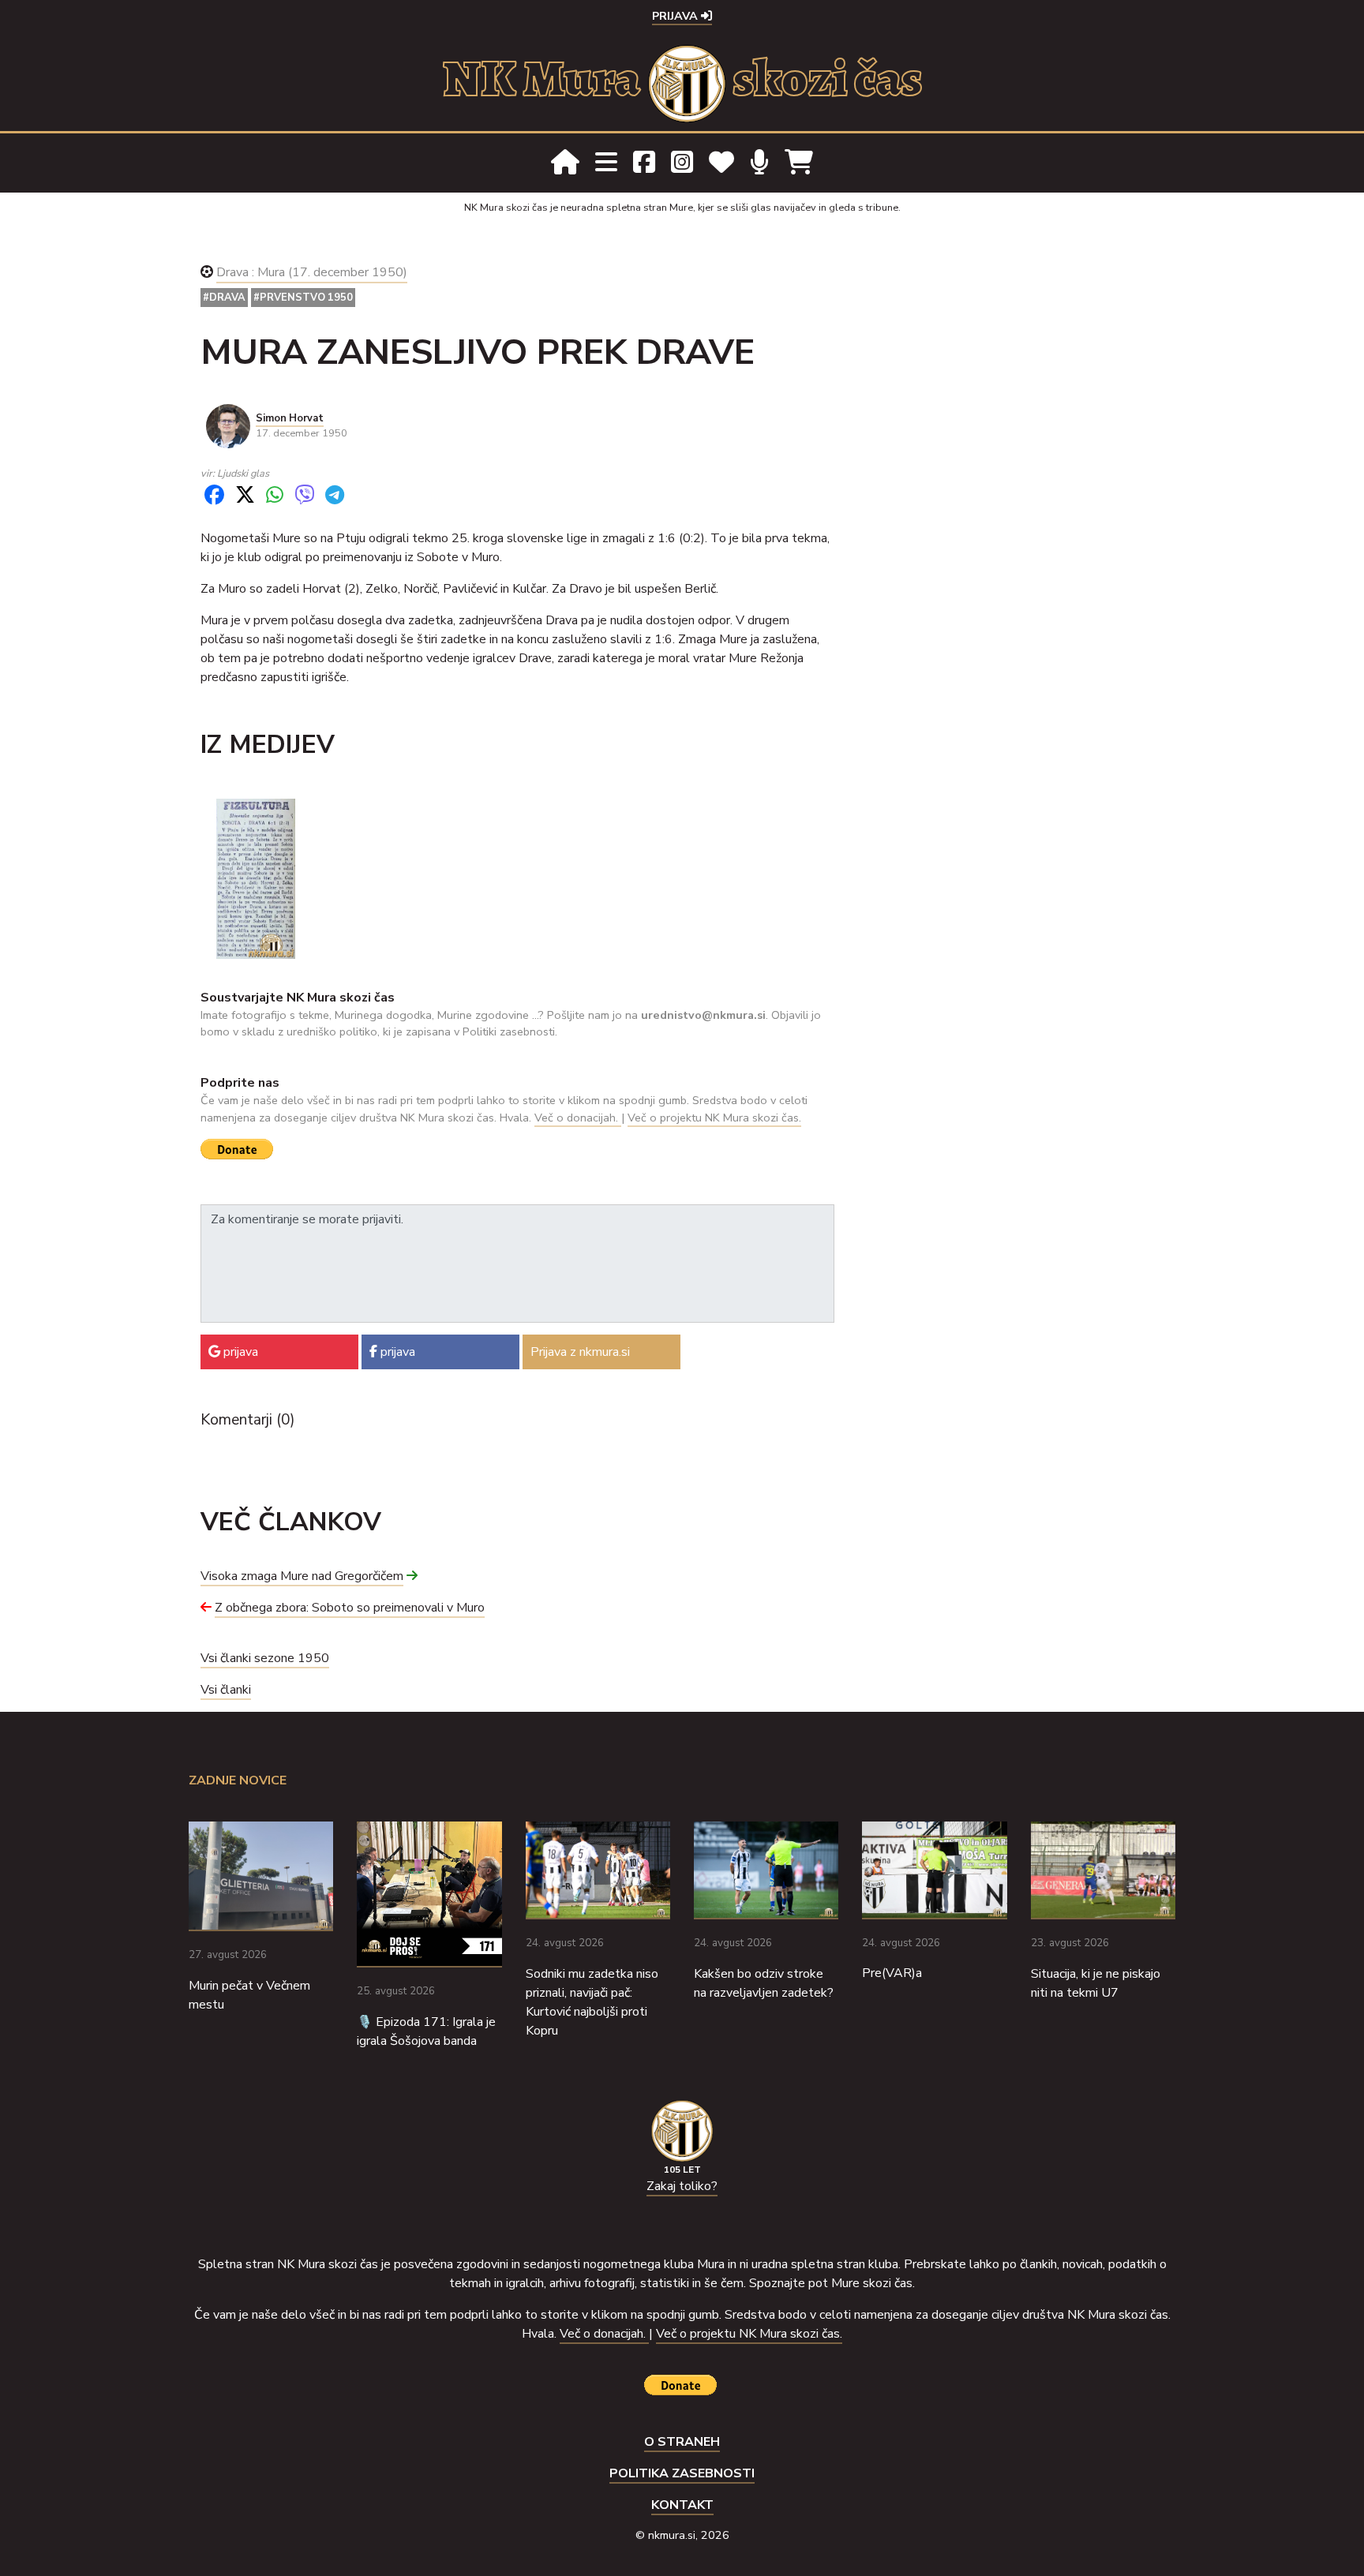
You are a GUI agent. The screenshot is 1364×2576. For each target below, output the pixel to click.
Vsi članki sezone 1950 (265, 1658)
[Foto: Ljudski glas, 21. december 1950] (256, 878)
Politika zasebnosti (682, 2473)
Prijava (676, 16)
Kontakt (682, 2505)
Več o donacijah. (578, 1118)
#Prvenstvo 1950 (303, 298)
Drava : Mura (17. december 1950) (312, 272)
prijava (239, 1352)
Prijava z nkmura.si (580, 1352)
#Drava (224, 298)
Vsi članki (226, 1690)
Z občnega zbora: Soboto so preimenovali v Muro (350, 1608)
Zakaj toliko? (682, 2186)
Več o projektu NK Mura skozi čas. (714, 1118)
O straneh (682, 2442)
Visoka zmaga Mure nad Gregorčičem (302, 1576)
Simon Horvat (290, 418)
